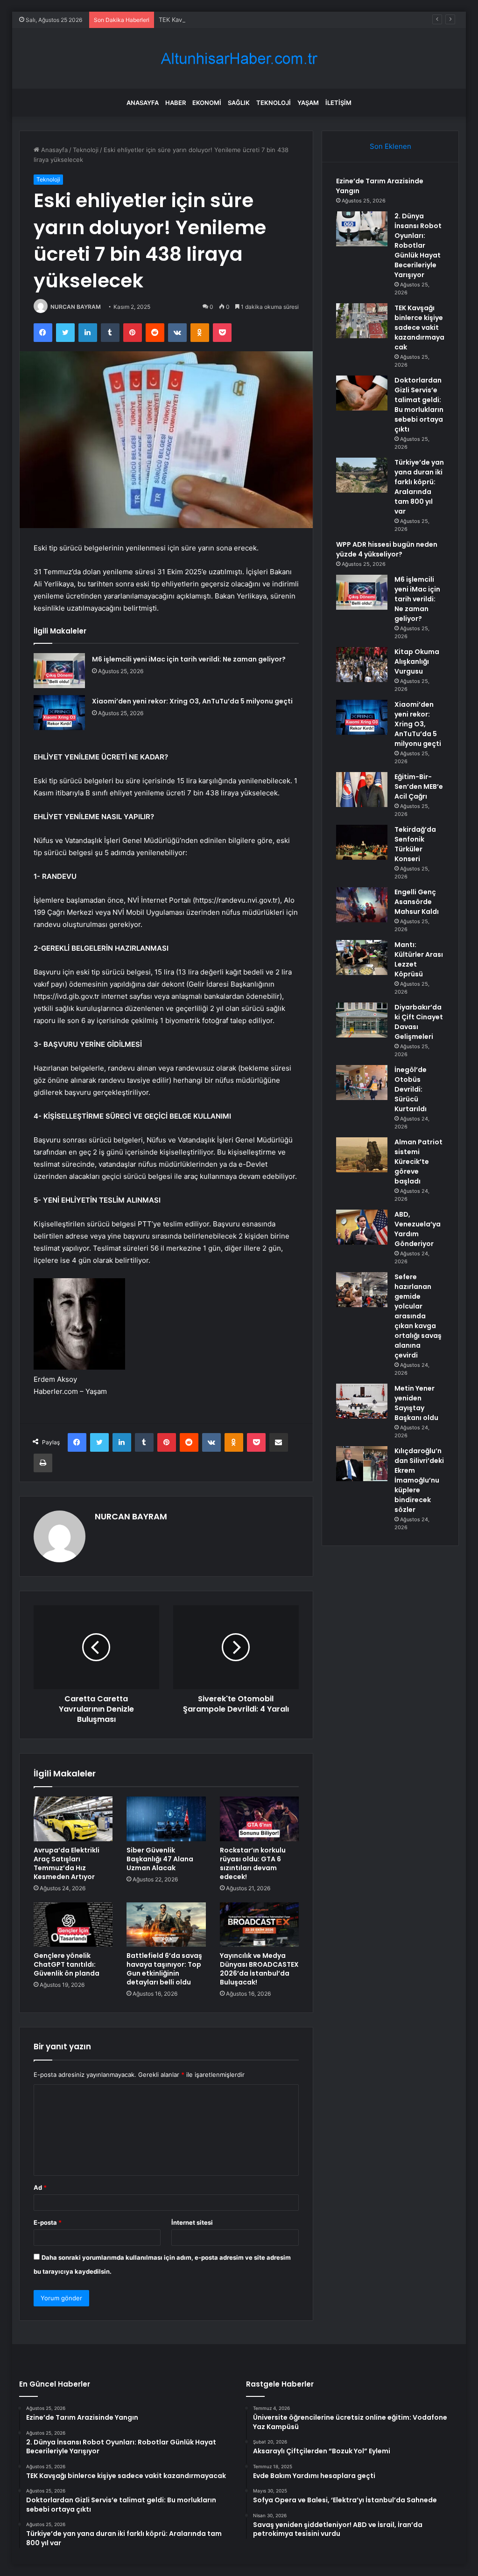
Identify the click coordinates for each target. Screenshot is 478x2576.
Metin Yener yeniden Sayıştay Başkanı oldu (416, 1403)
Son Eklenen (390, 146)
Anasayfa (143, 103)
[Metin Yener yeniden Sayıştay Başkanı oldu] (362, 1401)
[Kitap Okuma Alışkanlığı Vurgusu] (362, 665)
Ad (40, 2187)
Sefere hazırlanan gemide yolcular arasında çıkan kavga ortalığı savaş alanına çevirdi (418, 1316)
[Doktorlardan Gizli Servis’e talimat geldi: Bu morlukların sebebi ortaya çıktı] (362, 393)
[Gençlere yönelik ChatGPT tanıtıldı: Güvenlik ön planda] (73, 1925)
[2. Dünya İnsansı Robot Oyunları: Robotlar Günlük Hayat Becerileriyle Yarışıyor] (362, 229)
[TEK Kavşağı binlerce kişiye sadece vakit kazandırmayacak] (362, 321)
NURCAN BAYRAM (76, 307)
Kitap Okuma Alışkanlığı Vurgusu (417, 661)
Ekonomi (207, 103)
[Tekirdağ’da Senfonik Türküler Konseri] (362, 842)
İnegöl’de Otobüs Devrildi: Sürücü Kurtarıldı (411, 1089)
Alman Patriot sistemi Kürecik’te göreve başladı (418, 1162)
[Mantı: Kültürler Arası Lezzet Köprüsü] (362, 957)
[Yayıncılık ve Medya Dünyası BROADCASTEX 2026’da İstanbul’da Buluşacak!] (260, 1925)
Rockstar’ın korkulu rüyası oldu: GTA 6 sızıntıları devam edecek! (253, 1863)
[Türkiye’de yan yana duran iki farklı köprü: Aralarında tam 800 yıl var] (362, 475)
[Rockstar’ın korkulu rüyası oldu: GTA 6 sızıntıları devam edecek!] (260, 1819)
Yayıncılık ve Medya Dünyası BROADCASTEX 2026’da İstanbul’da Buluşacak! (259, 1969)
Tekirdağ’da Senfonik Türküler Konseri (415, 844)
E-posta (48, 2222)
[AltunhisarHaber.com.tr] (239, 59)
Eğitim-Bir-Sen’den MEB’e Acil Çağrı (419, 787)
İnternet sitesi (192, 2222)
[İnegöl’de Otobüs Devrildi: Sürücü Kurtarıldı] (362, 1083)
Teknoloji (274, 103)
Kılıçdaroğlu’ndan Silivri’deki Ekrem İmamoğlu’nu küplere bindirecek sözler (419, 1480)
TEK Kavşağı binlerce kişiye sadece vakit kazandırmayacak (243, 20)
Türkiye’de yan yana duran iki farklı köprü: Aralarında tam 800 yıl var (419, 487)
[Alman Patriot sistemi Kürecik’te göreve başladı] (362, 1155)
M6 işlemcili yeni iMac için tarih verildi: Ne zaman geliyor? (189, 659)
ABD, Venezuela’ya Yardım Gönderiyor (418, 1229)
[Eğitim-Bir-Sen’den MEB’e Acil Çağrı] (362, 790)
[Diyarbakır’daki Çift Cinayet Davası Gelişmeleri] (362, 1020)
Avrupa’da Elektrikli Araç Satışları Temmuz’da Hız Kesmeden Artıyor (67, 1863)
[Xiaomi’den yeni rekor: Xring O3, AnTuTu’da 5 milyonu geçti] (59, 713)
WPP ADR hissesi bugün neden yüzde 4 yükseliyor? (387, 549)
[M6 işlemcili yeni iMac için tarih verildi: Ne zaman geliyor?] (59, 671)
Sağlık (239, 103)
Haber (176, 103)
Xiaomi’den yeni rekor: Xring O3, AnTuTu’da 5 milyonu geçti (192, 701)
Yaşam (308, 103)
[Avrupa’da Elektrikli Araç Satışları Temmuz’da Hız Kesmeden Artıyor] (73, 1819)
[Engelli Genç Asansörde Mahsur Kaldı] (362, 905)
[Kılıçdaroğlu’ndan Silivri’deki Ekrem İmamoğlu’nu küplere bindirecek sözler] (362, 1464)
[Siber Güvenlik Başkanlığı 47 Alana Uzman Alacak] (166, 1819)
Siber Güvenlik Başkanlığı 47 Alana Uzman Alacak (160, 1859)
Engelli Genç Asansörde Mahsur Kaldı (417, 902)
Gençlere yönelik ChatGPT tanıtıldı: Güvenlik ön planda (67, 1964)
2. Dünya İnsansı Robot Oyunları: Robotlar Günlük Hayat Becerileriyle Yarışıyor (418, 245)
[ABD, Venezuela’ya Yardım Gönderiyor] (362, 1227)
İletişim (338, 103)
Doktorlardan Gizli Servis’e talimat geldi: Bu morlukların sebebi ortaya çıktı (419, 405)
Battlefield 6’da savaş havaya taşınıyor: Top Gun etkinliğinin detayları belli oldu (164, 1969)
